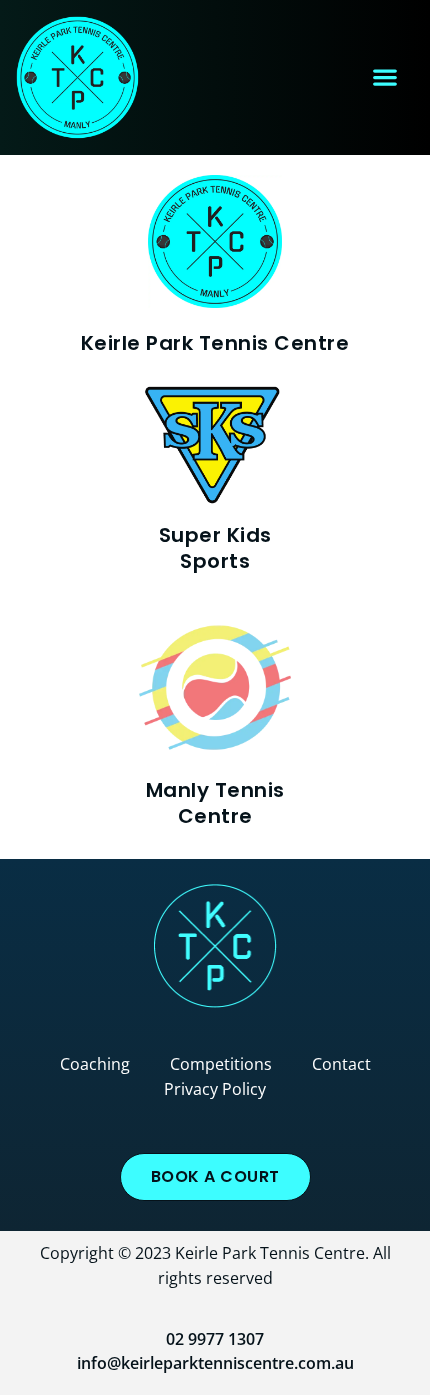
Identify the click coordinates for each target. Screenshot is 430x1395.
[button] (384, 77)
